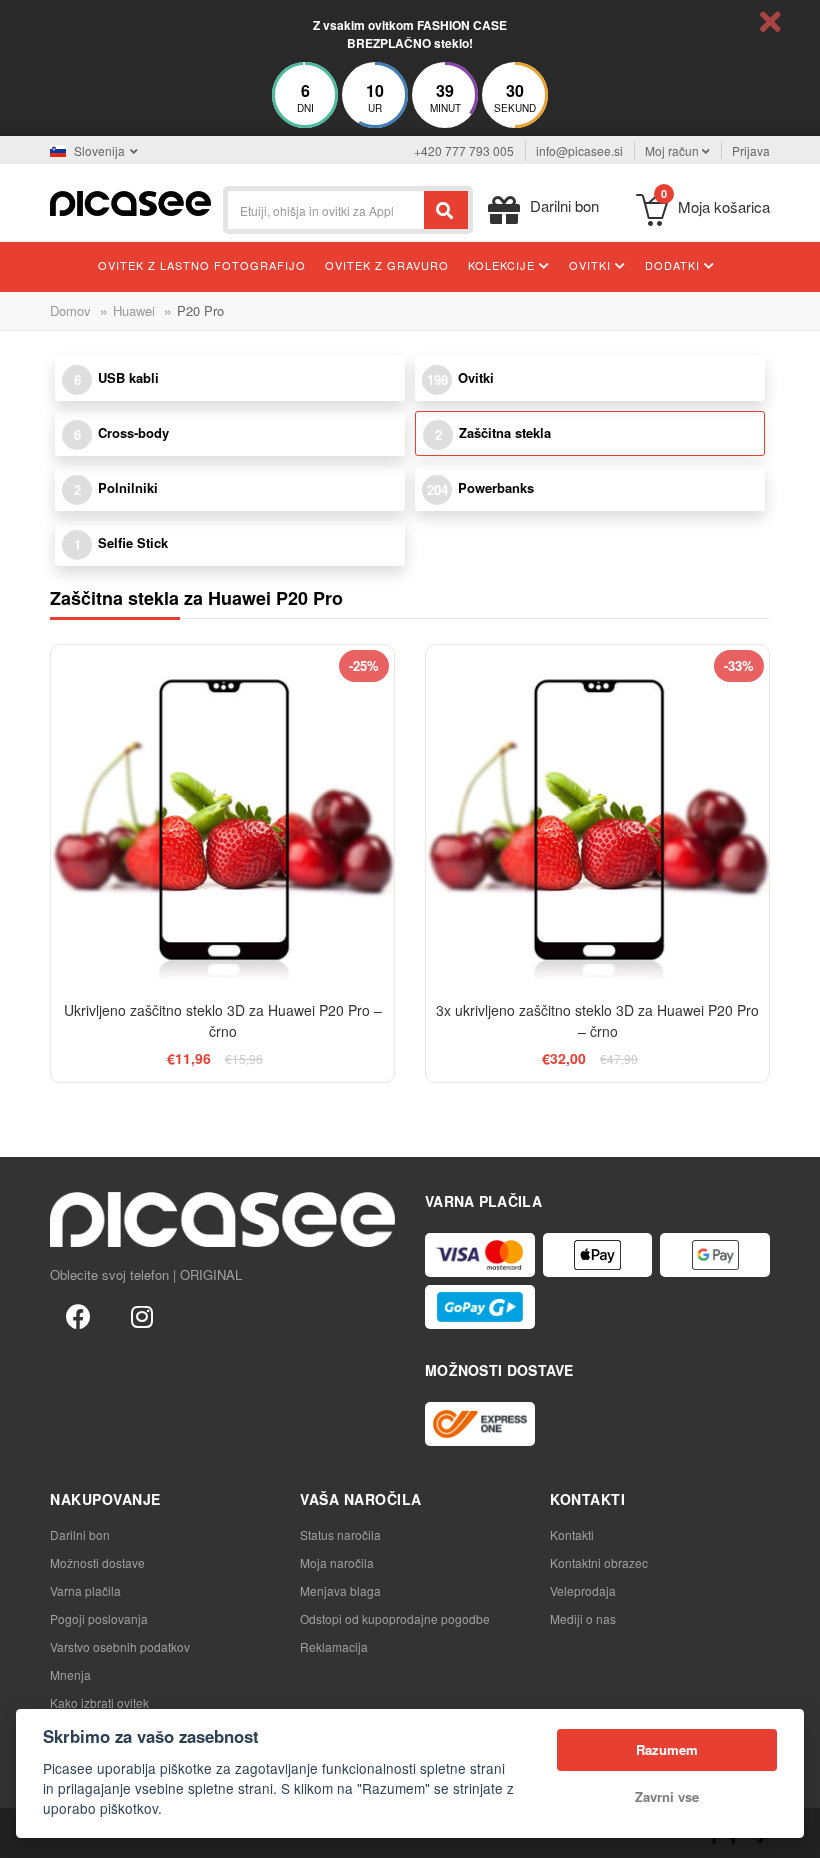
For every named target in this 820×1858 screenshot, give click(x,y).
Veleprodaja (583, 1590)
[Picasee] (130, 201)
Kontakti (572, 1534)
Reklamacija (334, 1646)
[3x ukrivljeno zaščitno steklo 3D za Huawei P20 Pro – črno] (597, 816)
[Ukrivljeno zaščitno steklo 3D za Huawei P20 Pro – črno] (222, 816)
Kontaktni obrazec (599, 1562)
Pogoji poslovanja (99, 1618)
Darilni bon (80, 1534)
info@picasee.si (579, 150)
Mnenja (70, 1674)
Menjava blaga (340, 1590)
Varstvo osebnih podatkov (120, 1646)
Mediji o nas (583, 1618)
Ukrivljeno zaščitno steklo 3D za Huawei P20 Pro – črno (223, 1020)
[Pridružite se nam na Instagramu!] (142, 1315)
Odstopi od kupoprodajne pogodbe (395, 1618)
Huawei (134, 310)
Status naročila (340, 1534)
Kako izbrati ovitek (99, 1702)
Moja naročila (337, 1562)
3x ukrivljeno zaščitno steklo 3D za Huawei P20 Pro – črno (597, 1020)
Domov (70, 310)
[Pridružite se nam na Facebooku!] (78, 1315)
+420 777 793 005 (464, 150)
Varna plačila (85, 1590)
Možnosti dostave (97, 1562)
